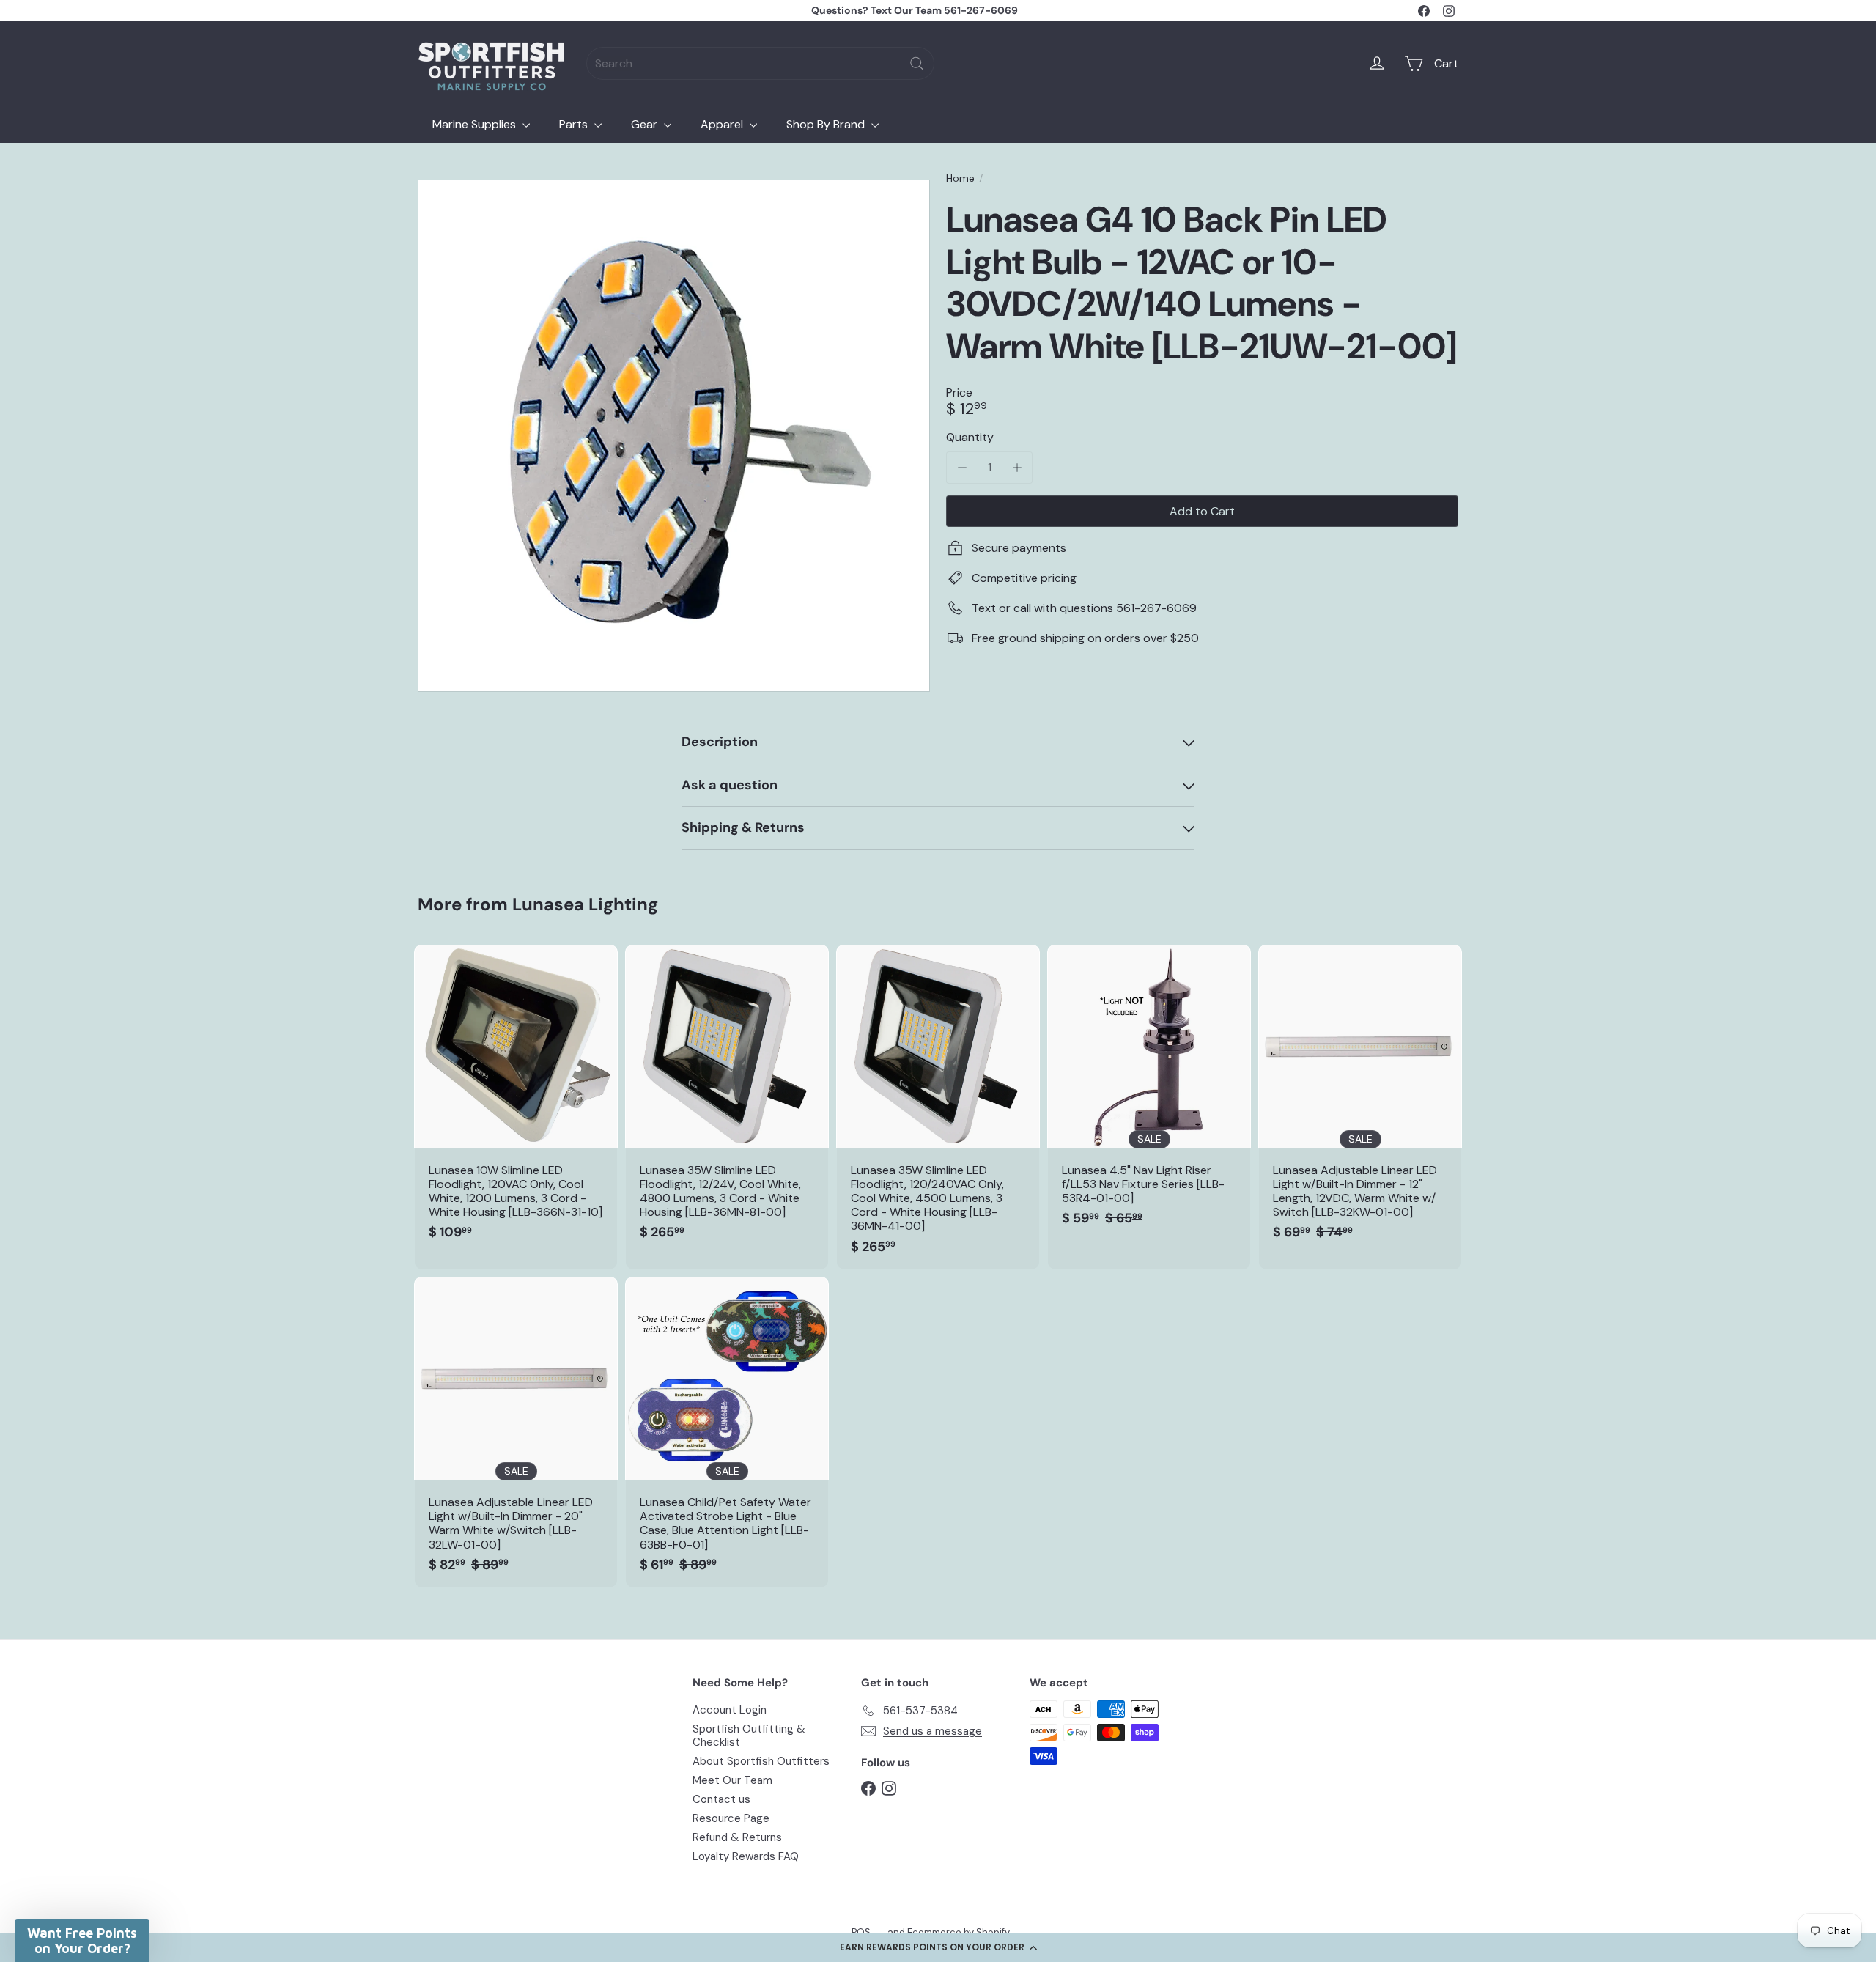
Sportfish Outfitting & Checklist (749, 1736)
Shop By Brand (827, 124)
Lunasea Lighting (585, 904)
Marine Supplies (476, 124)
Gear (646, 124)
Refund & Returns (737, 1837)
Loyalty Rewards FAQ (746, 1856)
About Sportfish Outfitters (761, 1761)
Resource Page (731, 1818)
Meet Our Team (732, 1780)
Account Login (730, 1710)
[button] (938, 1947)
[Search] (917, 63)
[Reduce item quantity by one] (962, 467)
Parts (575, 124)
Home (960, 178)
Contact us (721, 1799)
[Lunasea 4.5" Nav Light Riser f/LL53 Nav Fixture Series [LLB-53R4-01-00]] (1149, 1093)
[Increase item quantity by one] (1017, 467)
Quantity (970, 437)
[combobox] (760, 63)
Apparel (723, 124)
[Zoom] (674, 436)
